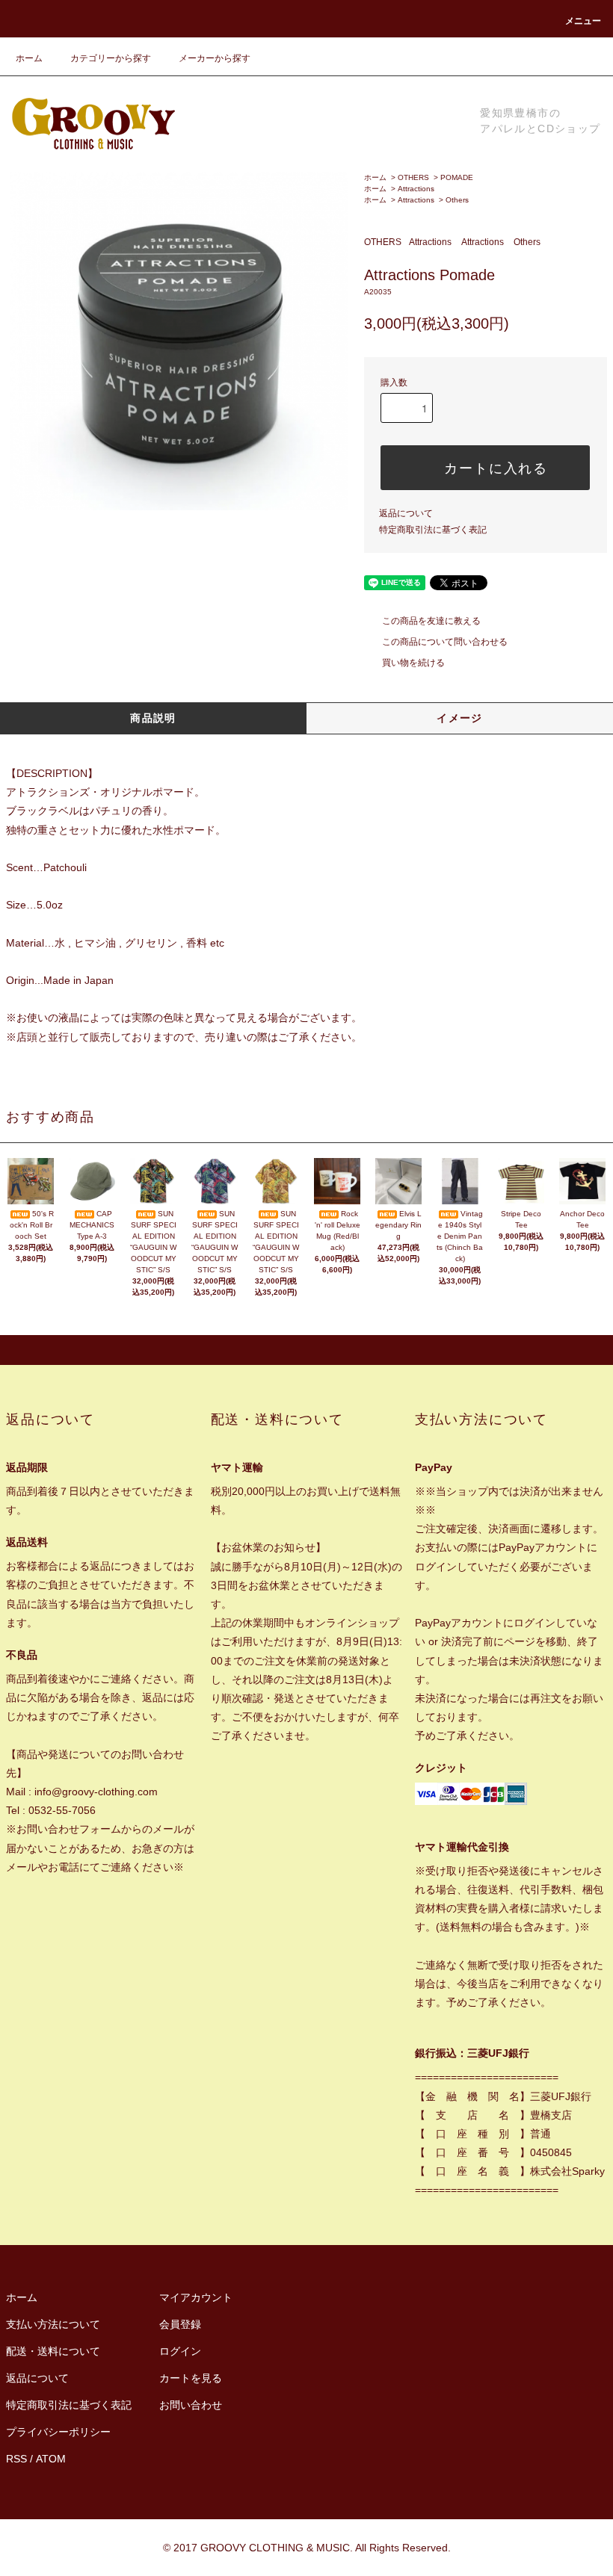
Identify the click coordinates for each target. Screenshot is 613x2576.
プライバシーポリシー (58, 2432)
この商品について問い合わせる (445, 642)
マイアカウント (196, 2297)
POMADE (457, 177)
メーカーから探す (215, 58)
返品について (406, 513)
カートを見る (191, 2378)
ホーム (29, 58)
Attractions (416, 189)
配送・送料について (53, 2351)
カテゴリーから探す (111, 58)
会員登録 (180, 2324)
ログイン (180, 2351)
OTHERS (413, 177)
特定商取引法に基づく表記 (433, 530)
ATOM (51, 2459)
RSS (16, 2459)
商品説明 (153, 718)
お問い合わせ (191, 2405)
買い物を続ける (413, 663)
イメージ (460, 718)
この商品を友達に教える (431, 621)
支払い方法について (53, 2324)
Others (457, 200)
